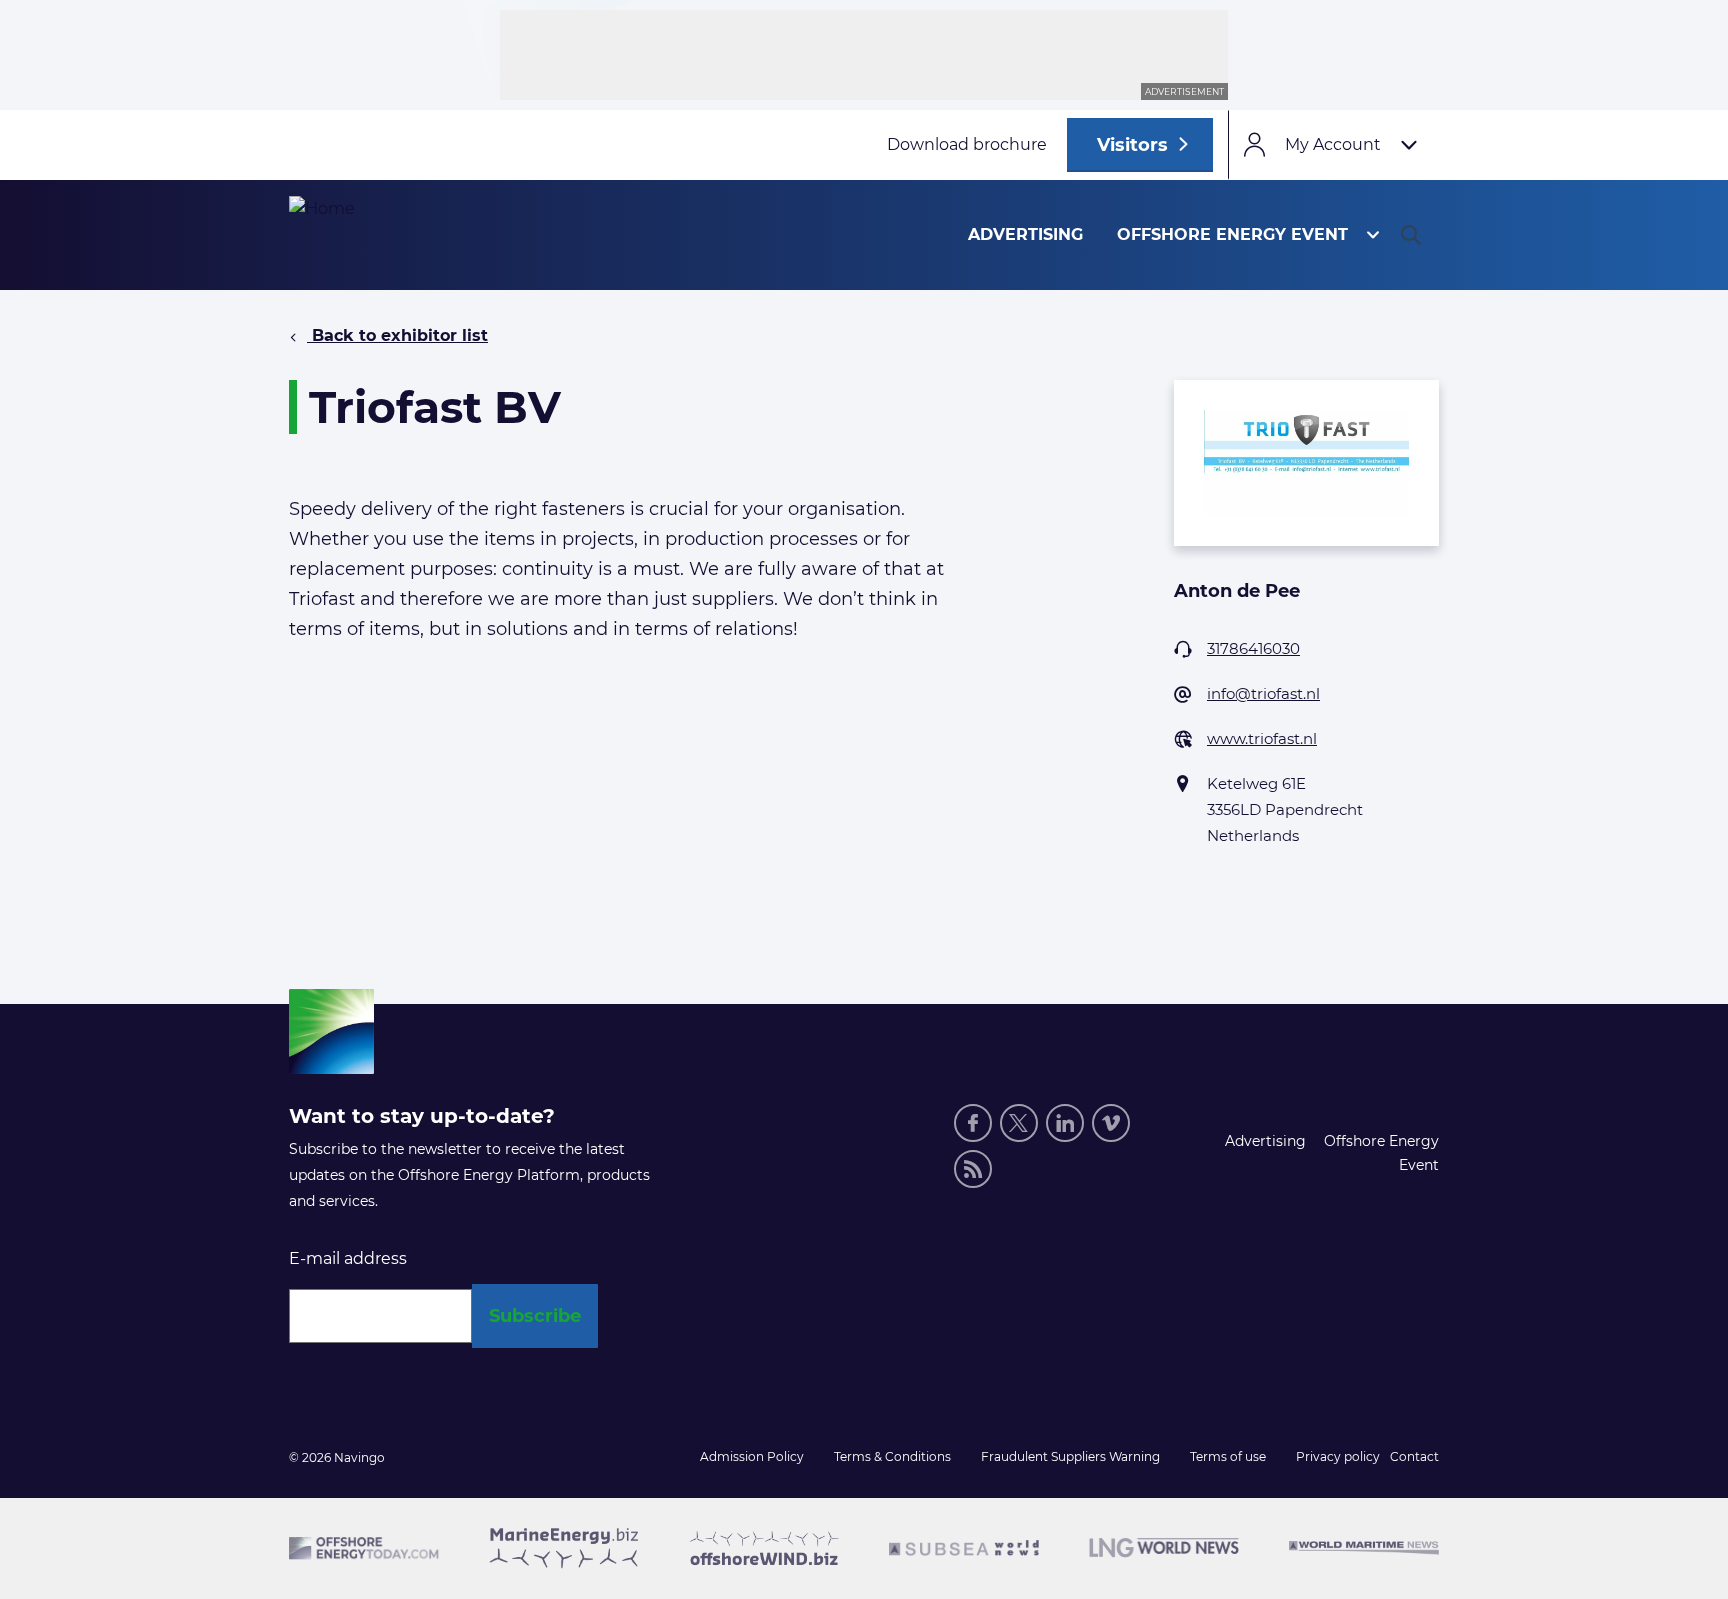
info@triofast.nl (1263, 693)
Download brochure (967, 144)
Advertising (1025, 234)
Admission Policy (752, 1456)
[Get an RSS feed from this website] (973, 1169)
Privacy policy (1338, 1456)
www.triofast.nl (1262, 738)
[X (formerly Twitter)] (1019, 1123)
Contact (1414, 1456)
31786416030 (1253, 648)
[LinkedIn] (1065, 1123)
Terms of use (1228, 1456)
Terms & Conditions (892, 1456)
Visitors (1132, 145)
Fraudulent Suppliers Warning (1070, 1456)
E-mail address (348, 1258)
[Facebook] (973, 1123)
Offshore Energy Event (1232, 234)
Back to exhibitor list (397, 335)
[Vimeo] (1111, 1123)
